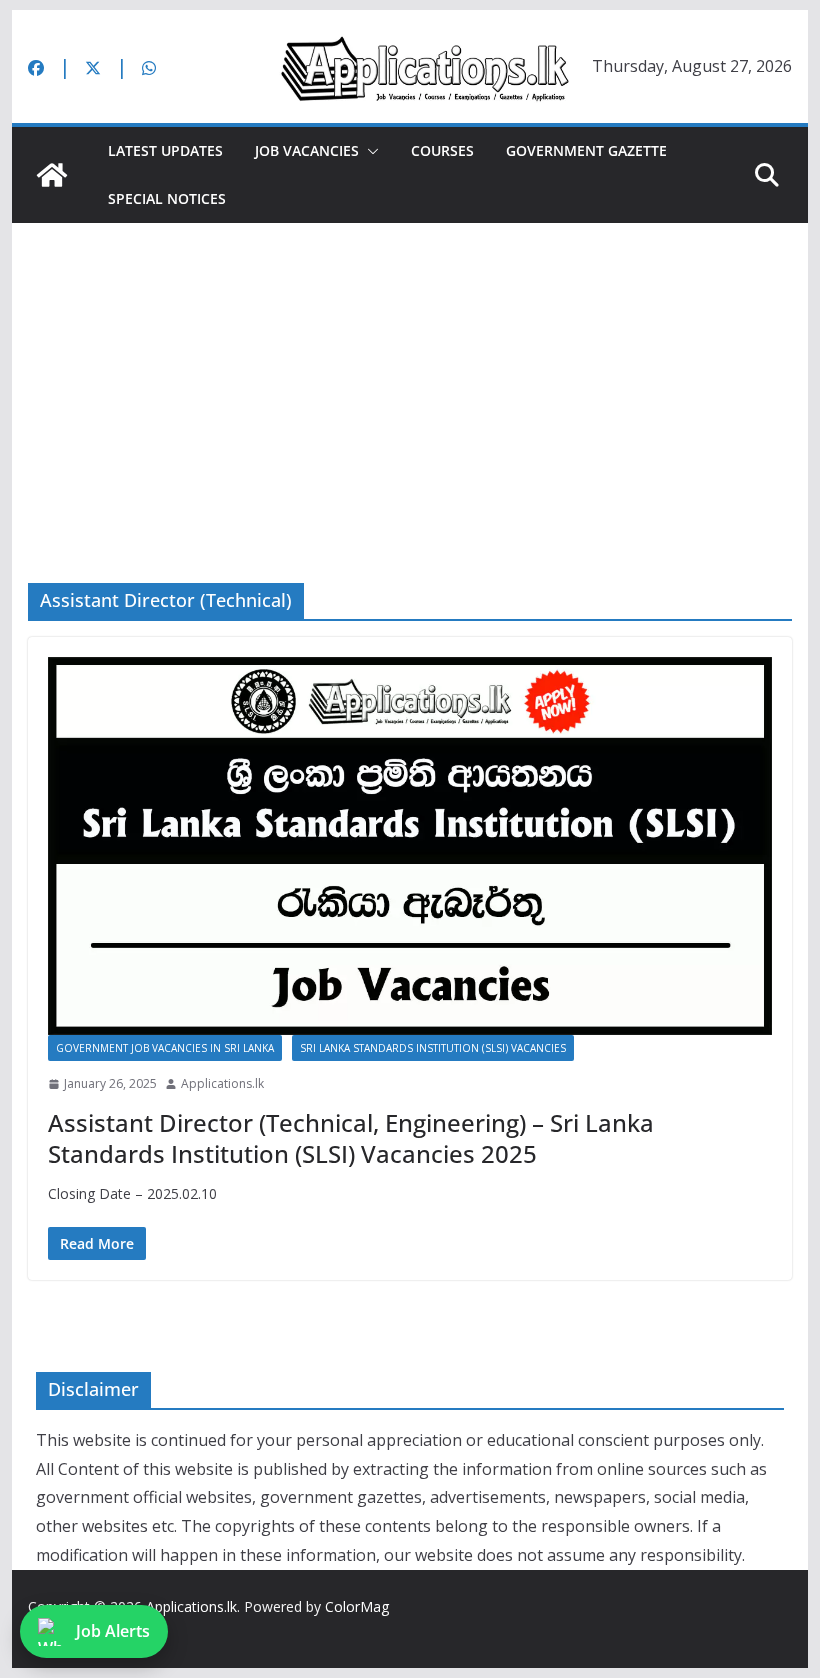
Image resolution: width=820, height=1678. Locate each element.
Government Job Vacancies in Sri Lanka (165, 1048)
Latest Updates (165, 150)
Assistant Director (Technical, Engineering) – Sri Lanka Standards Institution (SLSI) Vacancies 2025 (351, 1138)
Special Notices (167, 198)
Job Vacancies (307, 150)
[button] (369, 151)
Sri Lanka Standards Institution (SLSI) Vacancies (433, 1048)
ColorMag (357, 1606)
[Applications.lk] (52, 175)
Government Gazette (586, 150)
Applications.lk (222, 1083)
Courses (442, 150)
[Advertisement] (409, 373)
